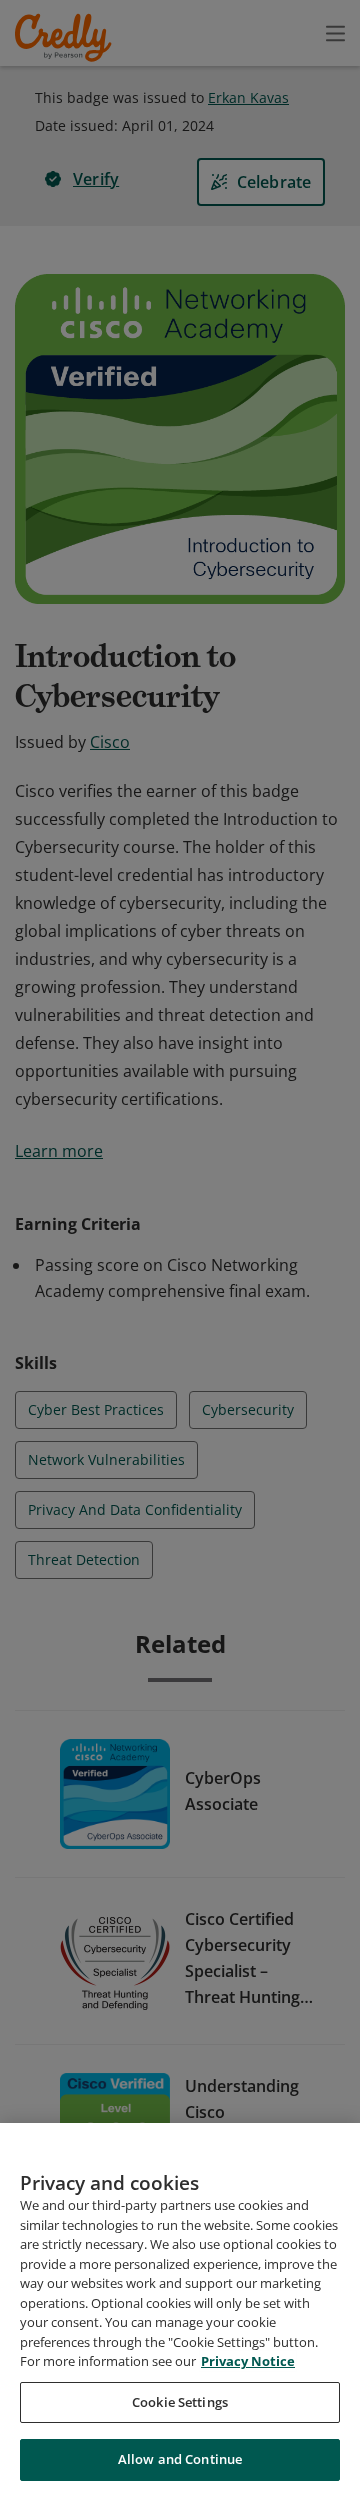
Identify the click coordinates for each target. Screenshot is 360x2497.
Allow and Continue (180, 2459)
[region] (180, 2310)
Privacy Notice (248, 2361)
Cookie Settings (180, 2402)
